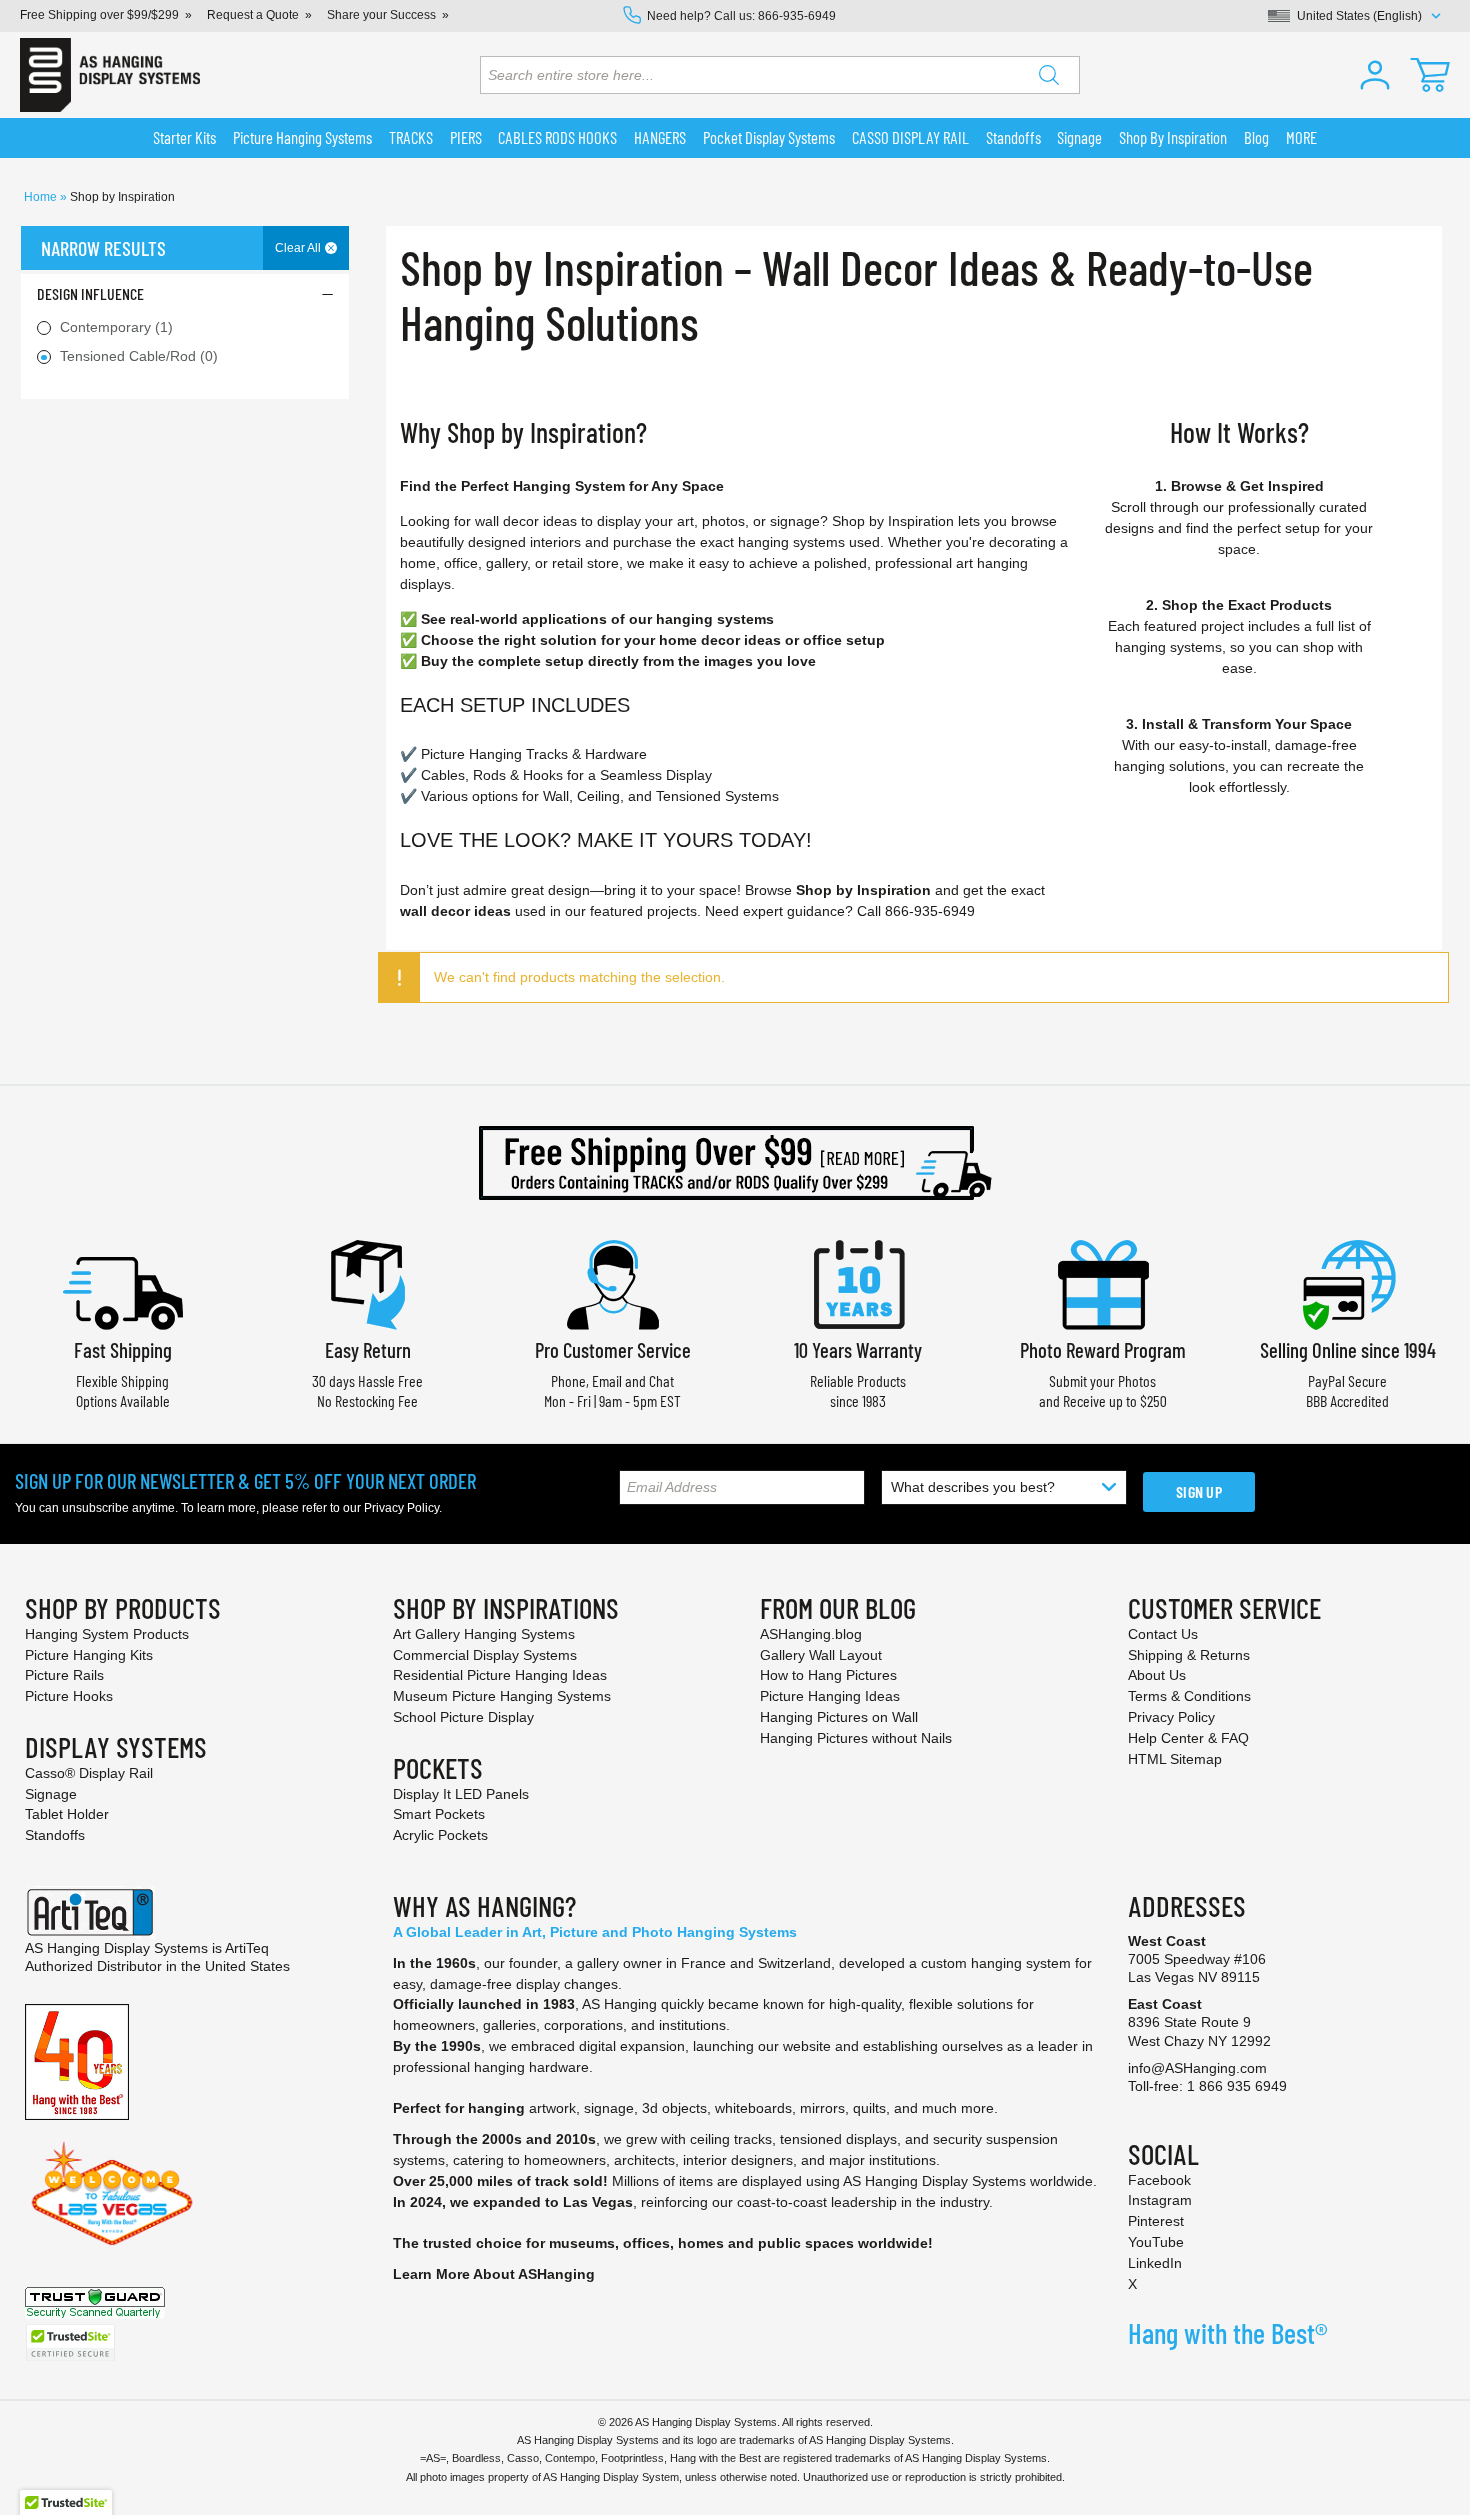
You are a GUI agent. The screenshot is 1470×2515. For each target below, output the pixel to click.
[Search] (1049, 75)
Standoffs (55, 1835)
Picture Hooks (69, 1696)
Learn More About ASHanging (494, 2274)
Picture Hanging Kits (89, 1655)
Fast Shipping (123, 1349)
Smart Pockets (439, 1814)
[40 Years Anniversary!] (77, 2061)
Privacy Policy (401, 1508)
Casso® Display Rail (89, 1773)
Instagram (1160, 2200)
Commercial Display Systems (485, 1655)
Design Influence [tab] (90, 293)
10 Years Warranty (858, 1349)
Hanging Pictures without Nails (856, 1738)
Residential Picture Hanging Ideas (500, 1675)
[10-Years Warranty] (858, 1282)
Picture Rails (64, 1675)
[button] (1375, 75)
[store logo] (110, 75)
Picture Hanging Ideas (830, 1696)
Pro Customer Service (613, 1349)
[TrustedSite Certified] (70, 2342)
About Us (1157, 1675)
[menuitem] (185, 138)
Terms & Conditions (1189, 1696)
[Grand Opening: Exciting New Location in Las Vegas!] (112, 2193)
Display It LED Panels (461, 1794)
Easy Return (368, 1349)
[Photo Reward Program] (1103, 1282)
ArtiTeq (247, 1948)
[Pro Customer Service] (613, 1282)
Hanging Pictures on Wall (839, 1717)
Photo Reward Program (1103, 1349)
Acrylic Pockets (440, 1835)
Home (42, 197)
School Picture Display (463, 1717)
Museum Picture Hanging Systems (502, 1696)
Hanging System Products (107, 1634)
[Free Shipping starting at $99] (735, 1163)
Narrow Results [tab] (103, 248)
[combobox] (780, 75)
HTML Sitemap (1175, 1759)
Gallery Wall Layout (821, 1655)
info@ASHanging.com (1197, 2068)
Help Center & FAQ (1188, 1738)
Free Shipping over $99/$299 (99, 15)
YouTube (1156, 2242)
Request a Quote (253, 15)
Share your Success (381, 15)
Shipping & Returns (1189, 1655)
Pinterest (1156, 2221)
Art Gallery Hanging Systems (484, 1634)
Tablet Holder (67, 1814)
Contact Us (1163, 1634)
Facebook (1159, 2180)
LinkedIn (1155, 2263)
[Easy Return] (368, 1282)
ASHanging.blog (811, 1634)
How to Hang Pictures (828, 1675)
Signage (51, 1794)
